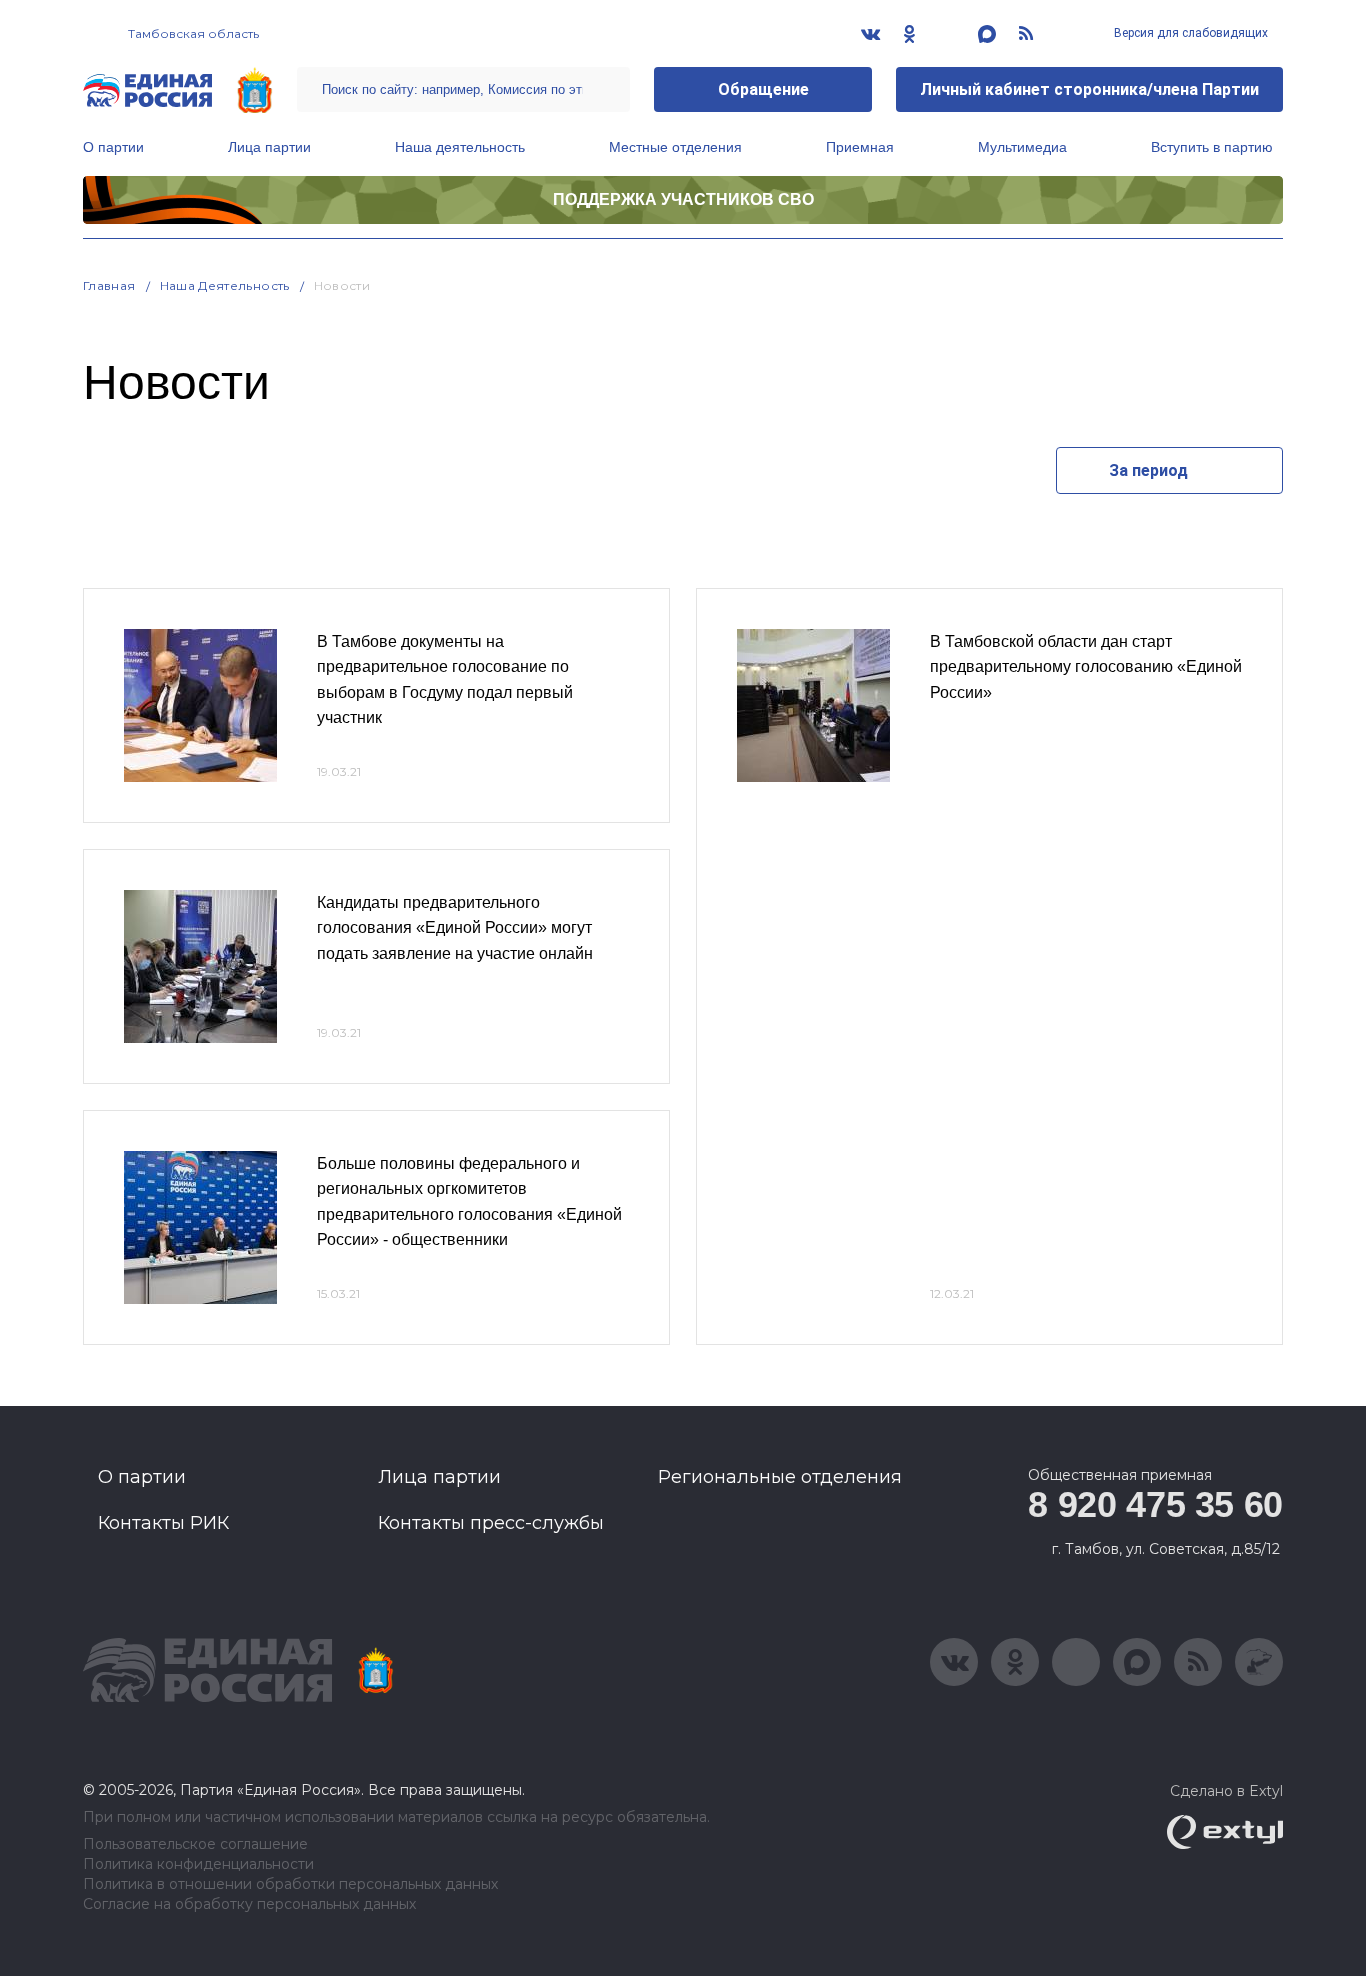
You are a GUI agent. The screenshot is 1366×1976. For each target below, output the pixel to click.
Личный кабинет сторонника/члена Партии (1089, 89)
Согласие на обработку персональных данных (249, 1904)
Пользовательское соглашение (195, 1844)
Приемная (860, 147)
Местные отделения (675, 147)
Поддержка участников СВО (683, 199)
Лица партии (269, 147)
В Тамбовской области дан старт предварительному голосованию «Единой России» (1086, 667)
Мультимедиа (1022, 147)
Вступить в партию (1212, 147)
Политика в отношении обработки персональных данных (290, 1884)
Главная (109, 285)
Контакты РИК (163, 1523)
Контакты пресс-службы (491, 1523)
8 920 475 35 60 (1155, 1504)
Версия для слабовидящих (1189, 33)
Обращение (763, 89)
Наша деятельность (460, 147)
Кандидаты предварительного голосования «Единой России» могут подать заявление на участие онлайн (455, 928)
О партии (113, 147)
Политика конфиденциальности (198, 1864)
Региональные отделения (780, 1477)
